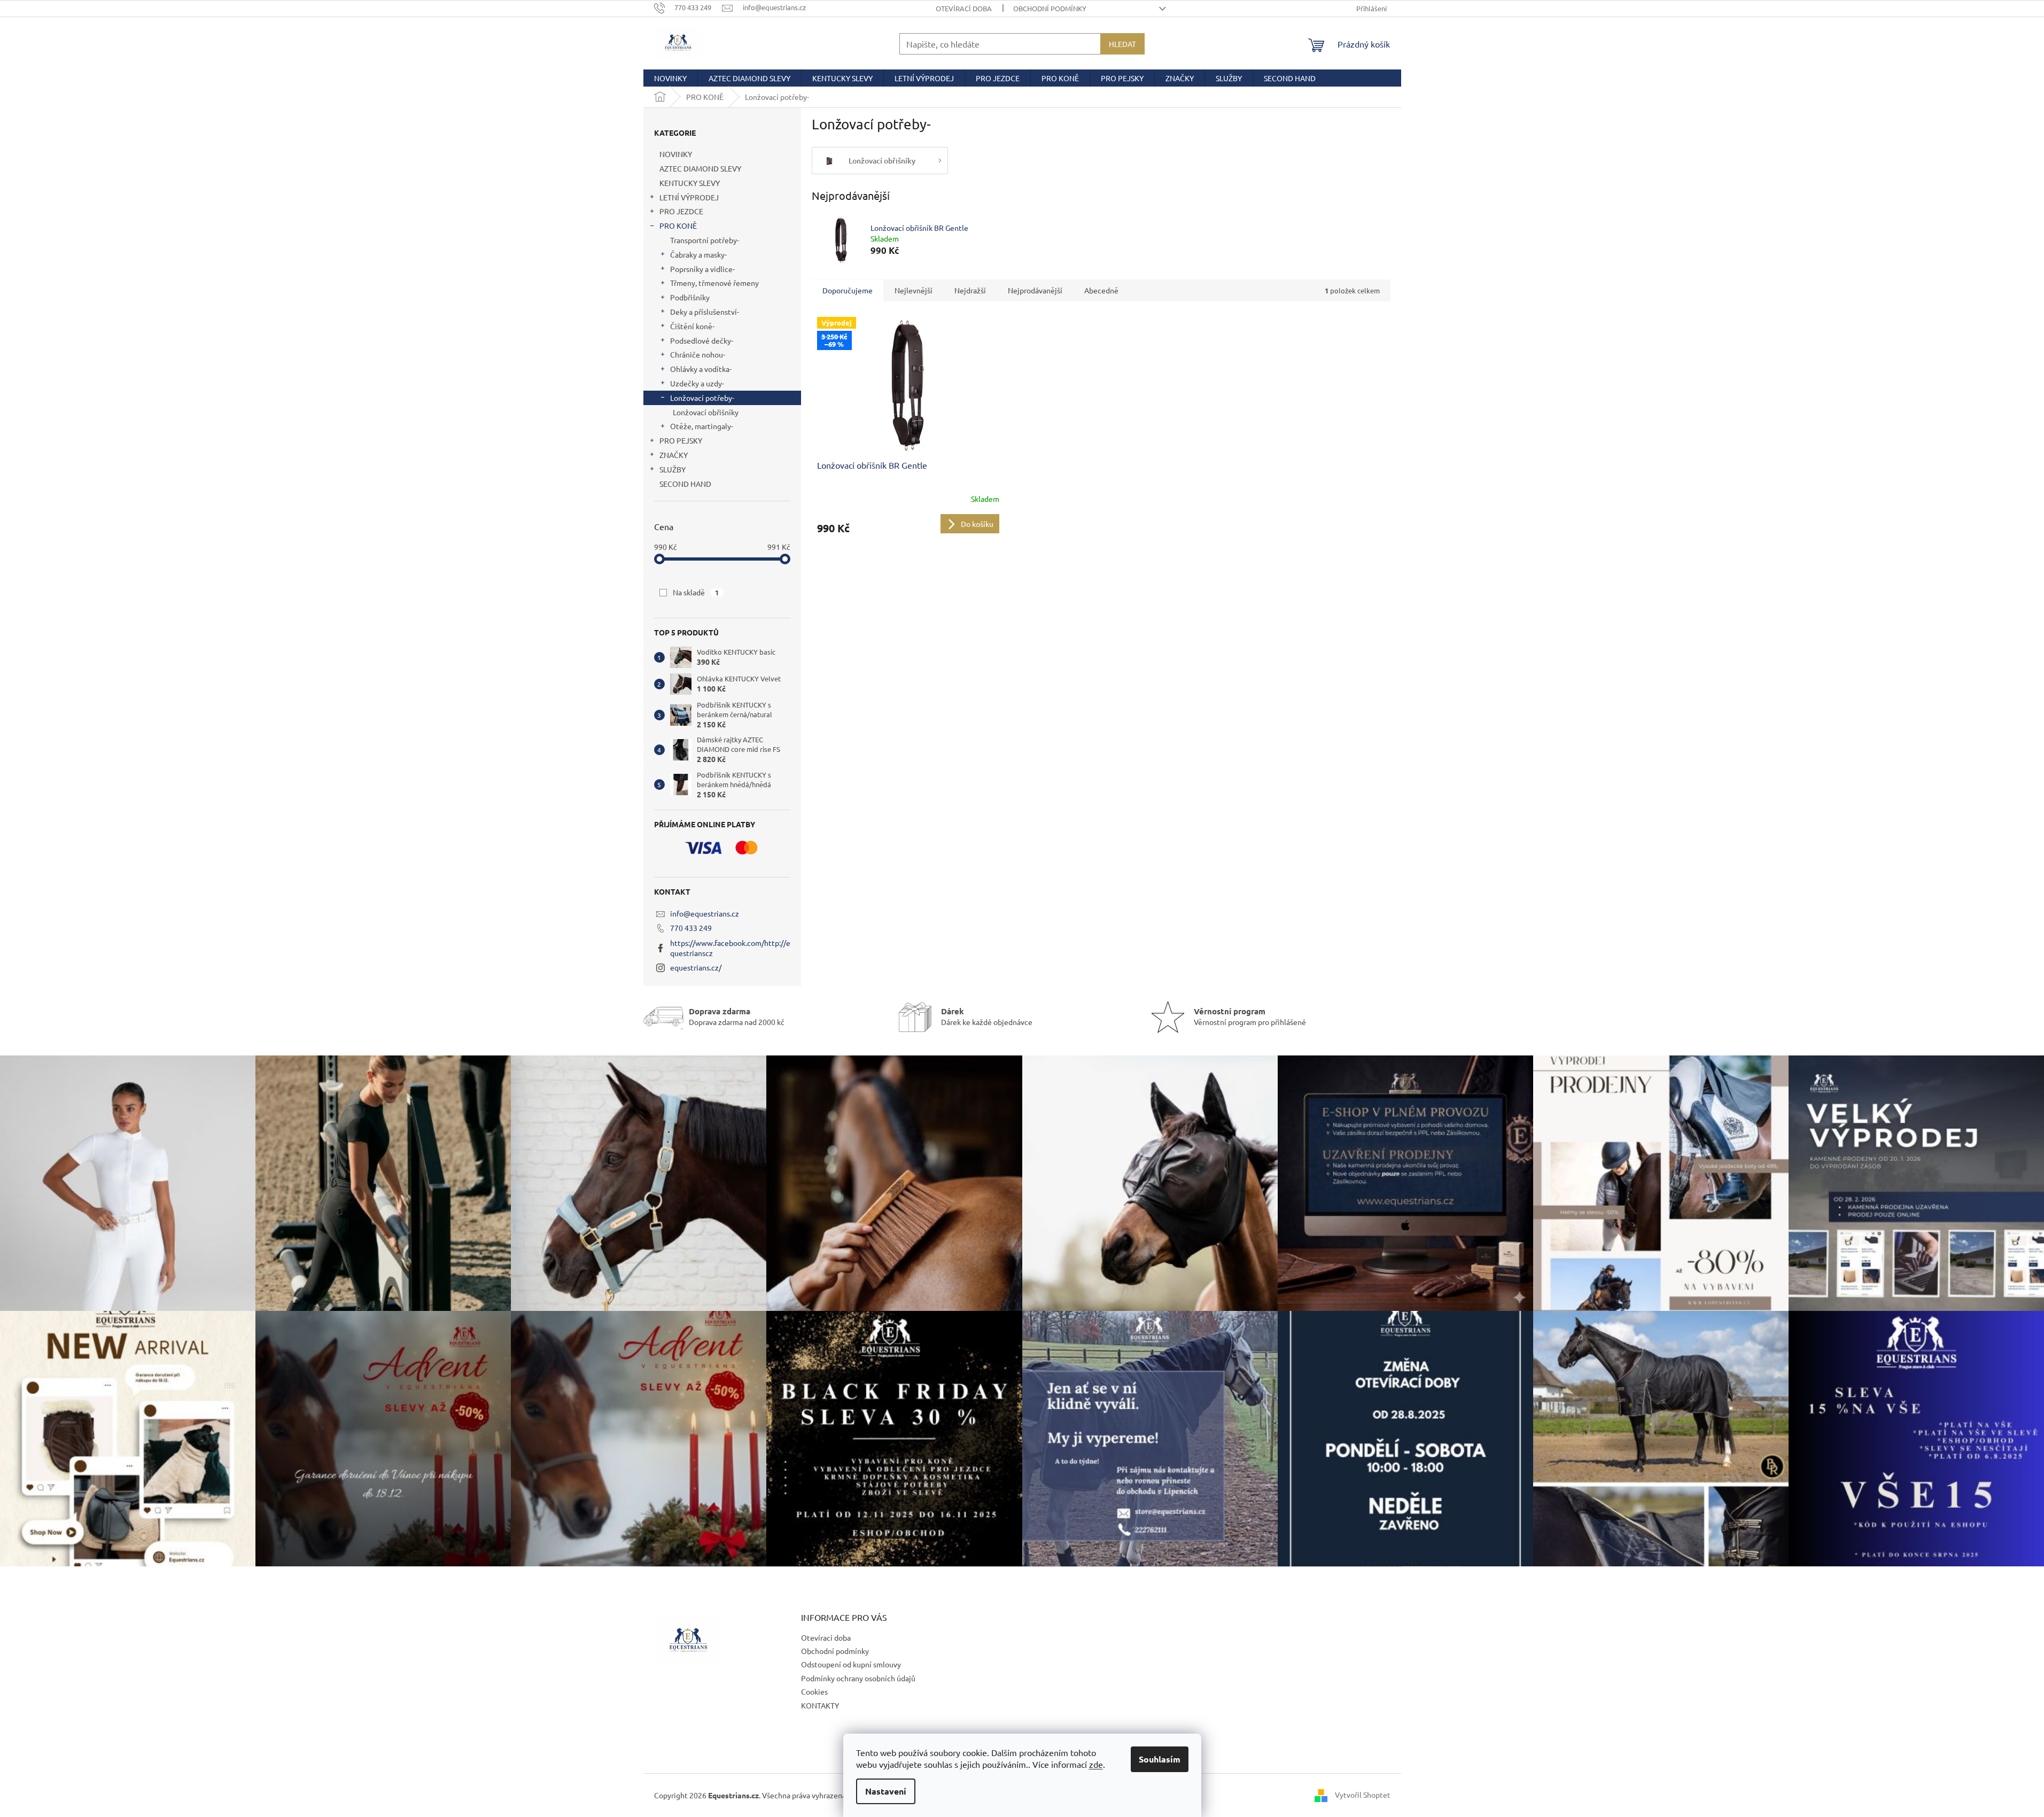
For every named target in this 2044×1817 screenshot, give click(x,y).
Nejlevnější (914, 290)
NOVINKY (676, 154)
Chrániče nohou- (698, 354)
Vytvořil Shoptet (1363, 1794)
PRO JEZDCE (681, 211)
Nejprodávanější (1035, 290)
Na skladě (696, 592)
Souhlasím (1160, 1759)
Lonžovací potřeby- (702, 398)
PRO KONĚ (678, 226)
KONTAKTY (820, 1705)
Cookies (814, 1691)
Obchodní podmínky (1050, 8)
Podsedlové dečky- (702, 340)
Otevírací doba (964, 8)
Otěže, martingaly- (702, 426)
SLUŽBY (673, 469)
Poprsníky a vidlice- (702, 269)
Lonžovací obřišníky (706, 412)
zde (1096, 1764)
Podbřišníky (690, 297)
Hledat (1122, 44)
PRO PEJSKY (681, 440)
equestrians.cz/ (696, 967)
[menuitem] (670, 78)
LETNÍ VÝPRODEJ (689, 197)
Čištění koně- (692, 326)
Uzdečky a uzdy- (697, 383)
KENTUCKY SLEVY (690, 183)
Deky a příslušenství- (705, 312)
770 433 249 (691, 928)
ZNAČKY (674, 455)
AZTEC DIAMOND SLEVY (700, 168)
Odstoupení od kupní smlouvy (851, 1664)
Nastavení (886, 1791)
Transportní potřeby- (705, 240)
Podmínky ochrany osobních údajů (858, 1678)
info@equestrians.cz (705, 913)
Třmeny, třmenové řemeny (714, 283)
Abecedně (1101, 290)
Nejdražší (970, 290)
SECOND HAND (685, 484)
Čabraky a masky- (698, 254)
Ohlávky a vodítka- (701, 369)
